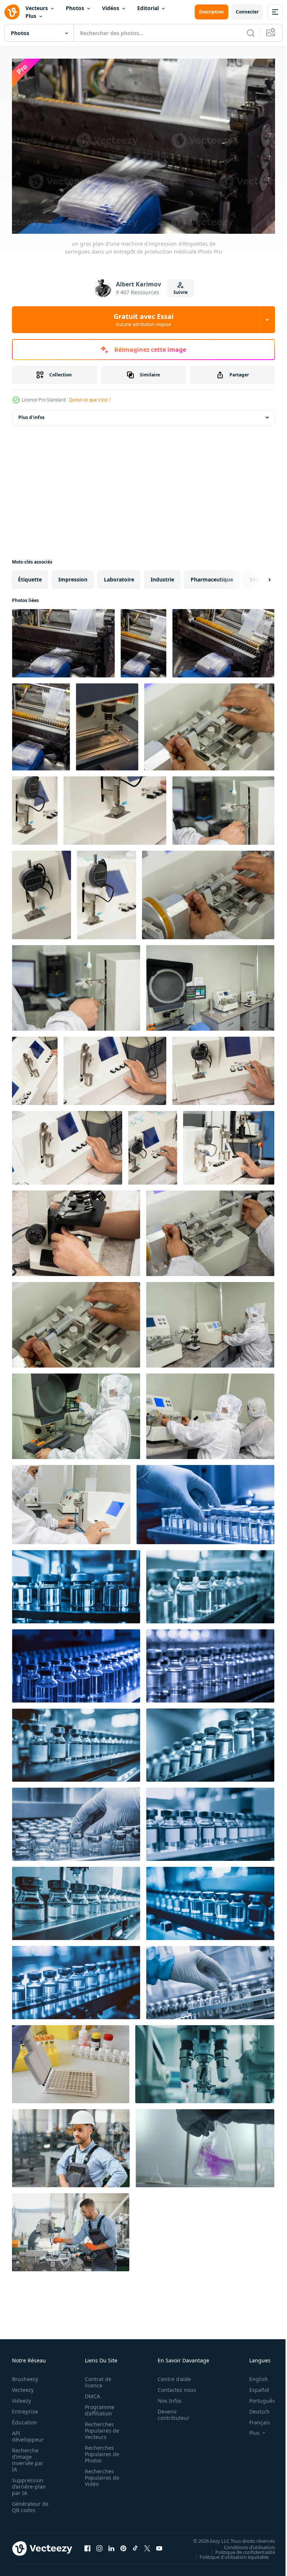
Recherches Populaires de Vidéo (100, 2474)
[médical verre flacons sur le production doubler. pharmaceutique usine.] (76, 1583)
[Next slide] (257, 576)
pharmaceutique (212, 576)
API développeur (28, 2433)
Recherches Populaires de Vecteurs (100, 2427)
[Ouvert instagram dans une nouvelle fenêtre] (99, 2545)
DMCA (90, 2392)
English (253, 2375)
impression (73, 576)
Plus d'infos (31, 414)
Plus (31, 16)
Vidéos (111, 8)
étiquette (30, 576)
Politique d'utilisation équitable (229, 2553)
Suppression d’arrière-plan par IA (29, 2483)
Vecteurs (37, 8)
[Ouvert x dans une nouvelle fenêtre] (147, 2545)
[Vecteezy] (12, 12)
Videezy (21, 2397)
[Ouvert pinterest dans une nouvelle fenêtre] (123, 2545)
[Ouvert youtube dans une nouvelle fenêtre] (159, 2545)
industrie (162, 576)
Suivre (180, 292)
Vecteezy (23, 2386)
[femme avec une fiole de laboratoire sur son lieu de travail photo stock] (71, 2060)
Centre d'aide (170, 2375)
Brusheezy (25, 2375)
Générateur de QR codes (28, 2503)
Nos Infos (166, 2397)
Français (254, 2419)
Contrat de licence (96, 2378)
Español (254, 2386)
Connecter (247, 12)
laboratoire (119, 576)
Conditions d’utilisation (244, 2543)
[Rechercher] (251, 33)
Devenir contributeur (169, 2411)
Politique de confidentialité (240, 2548)
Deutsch (254, 2408)
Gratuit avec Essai (143, 320)
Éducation (24, 2419)
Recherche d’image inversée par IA (28, 2456)
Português (257, 2397)
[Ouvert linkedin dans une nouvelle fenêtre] (111, 2545)
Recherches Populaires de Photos (100, 2450)
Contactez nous (173, 2386)
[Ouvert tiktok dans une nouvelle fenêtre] (135, 2545)
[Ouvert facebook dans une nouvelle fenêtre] (87, 2545)
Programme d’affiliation (97, 2406)
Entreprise (25, 2408)
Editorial (148, 8)
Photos (75, 8)
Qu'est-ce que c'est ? (90, 400)
